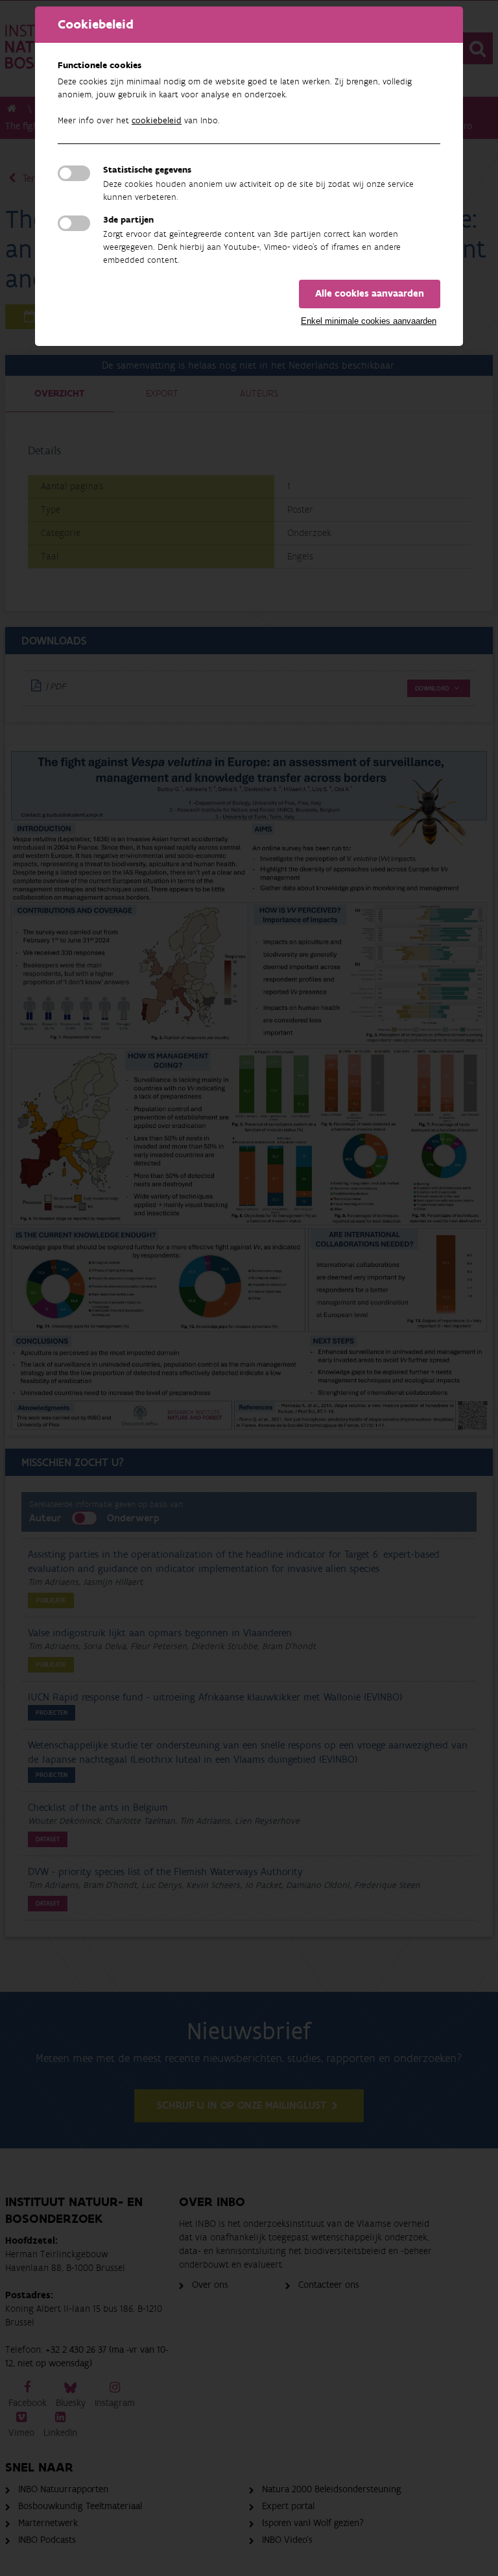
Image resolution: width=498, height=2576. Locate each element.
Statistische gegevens (147, 170)
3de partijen (128, 220)
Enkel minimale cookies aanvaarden (369, 321)
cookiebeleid (157, 121)
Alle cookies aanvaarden (370, 294)
